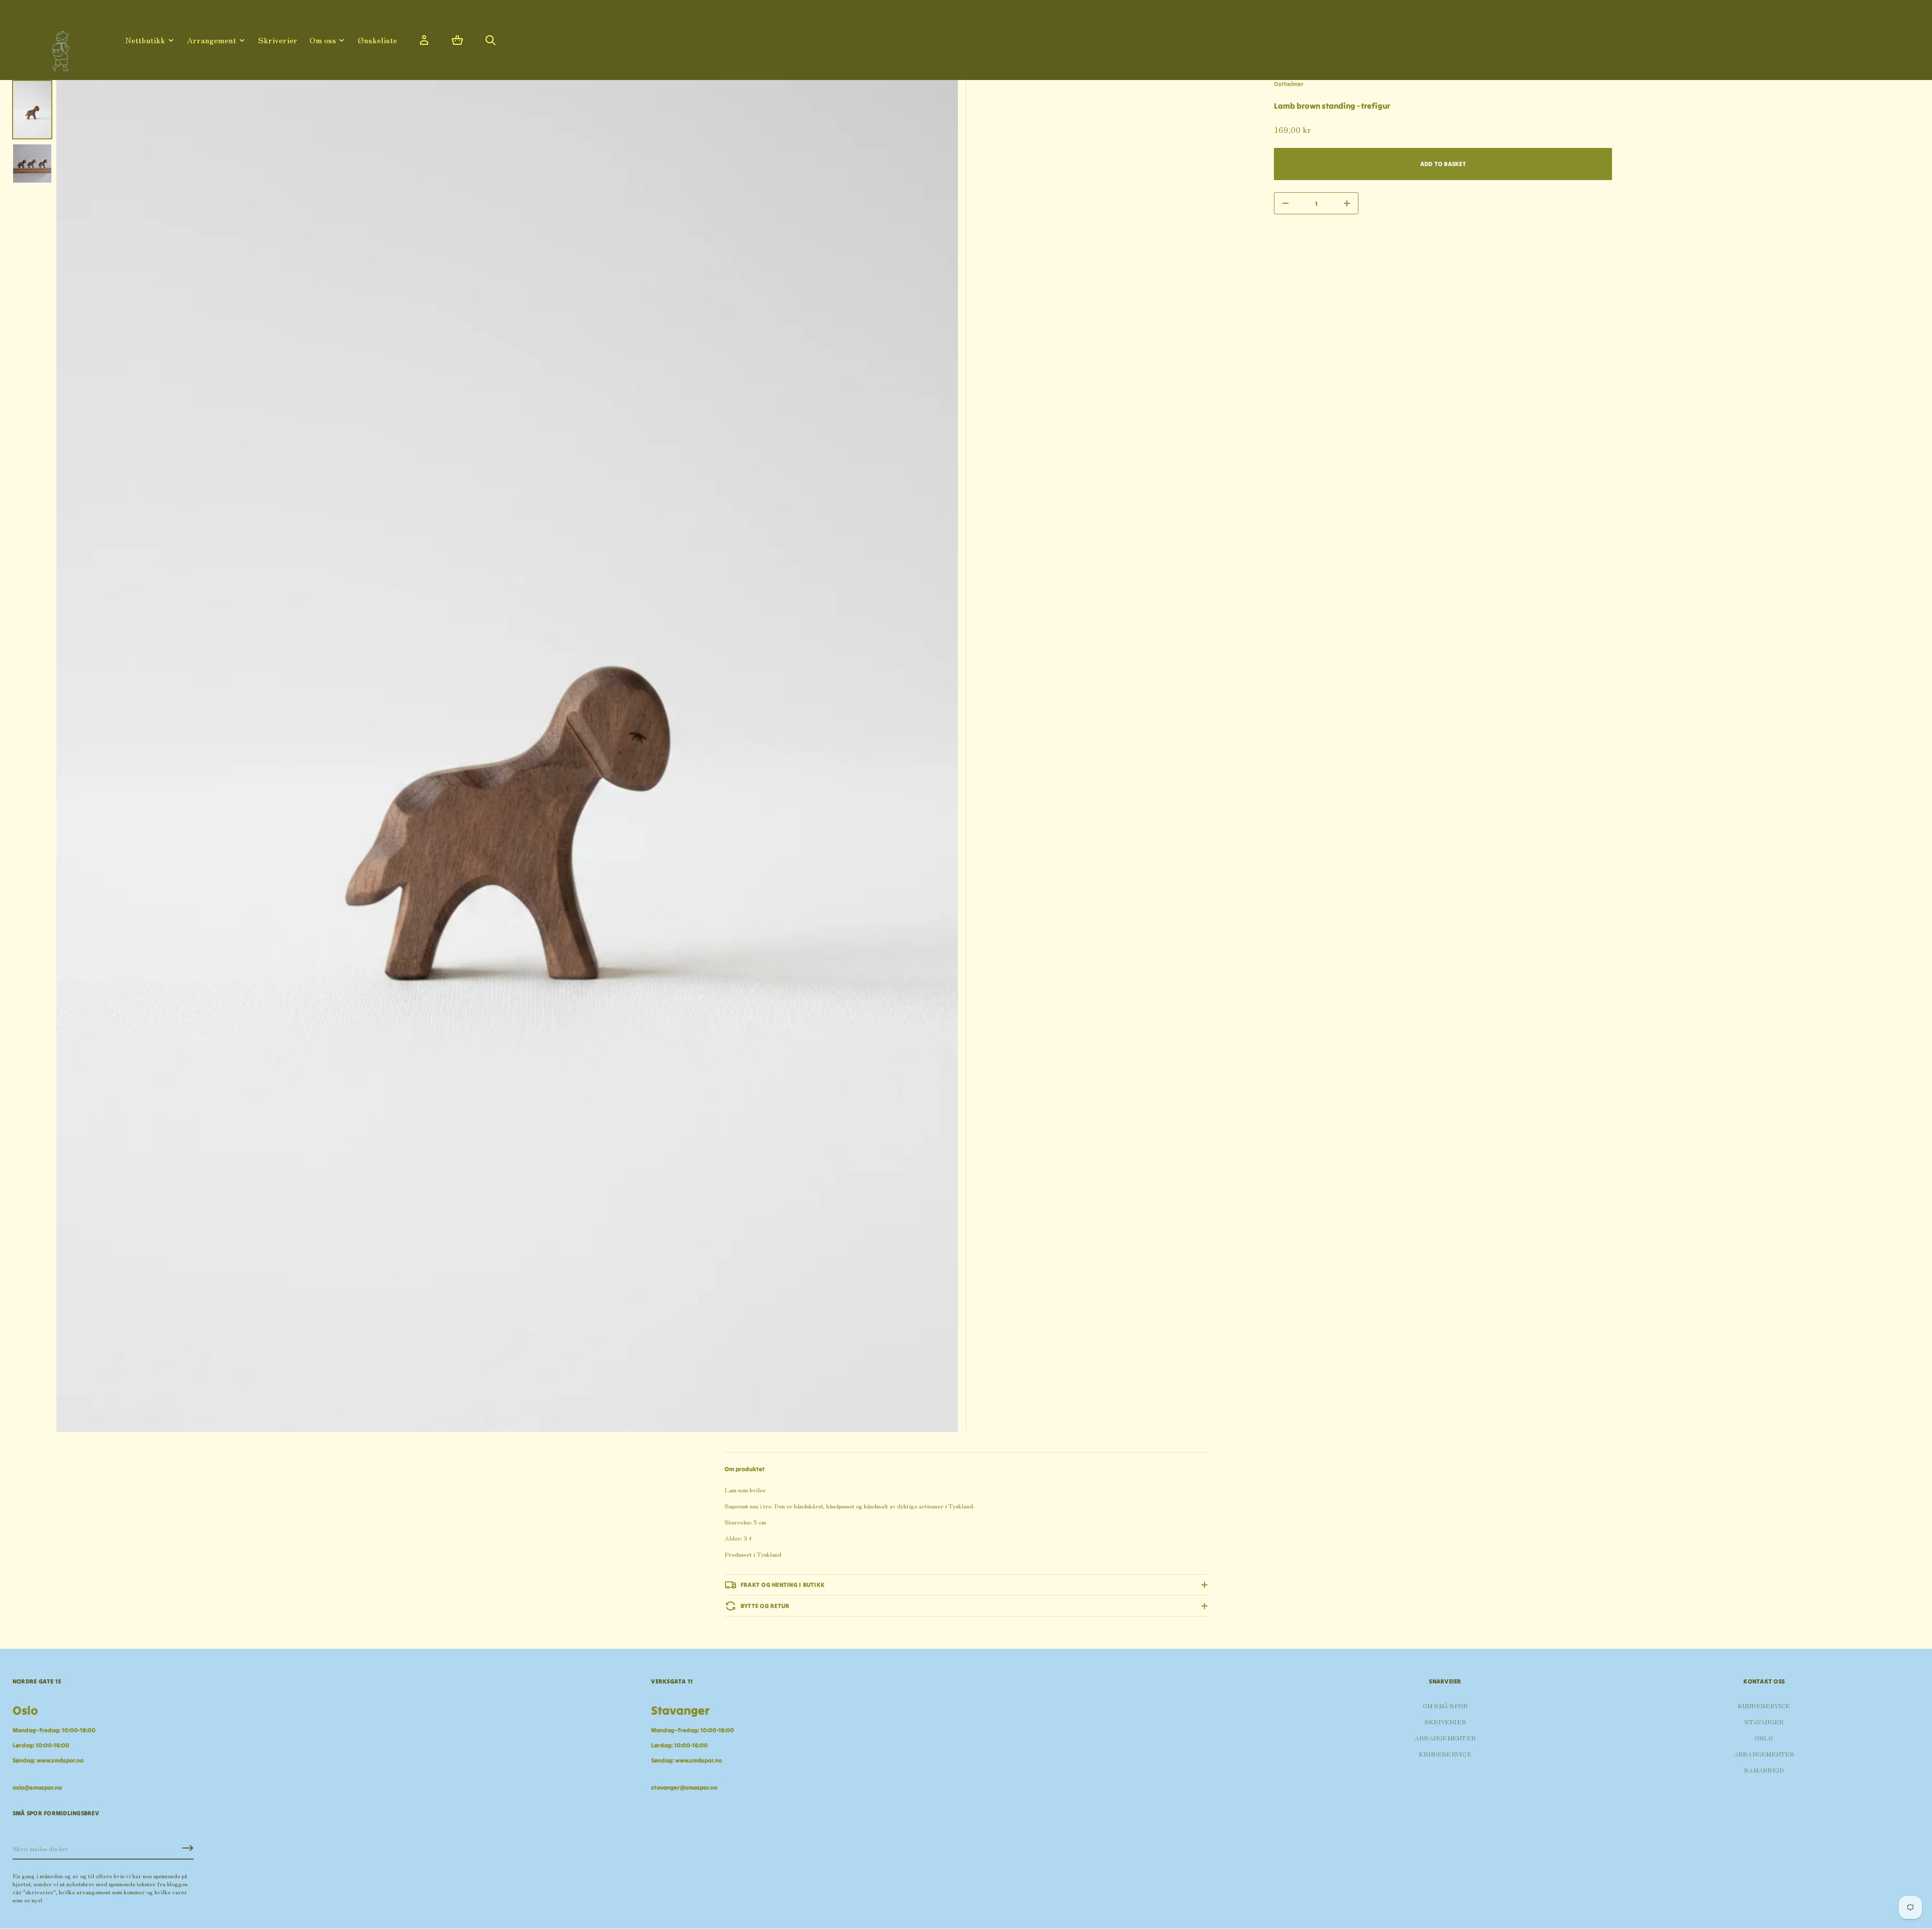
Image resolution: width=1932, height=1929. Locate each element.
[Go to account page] (424, 40)
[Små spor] (58, 48)
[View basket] (457, 40)
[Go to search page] (491, 40)
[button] (457, 40)
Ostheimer (1289, 84)
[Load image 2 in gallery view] (32, 164)
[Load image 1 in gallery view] (32, 110)
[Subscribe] (188, 1848)
